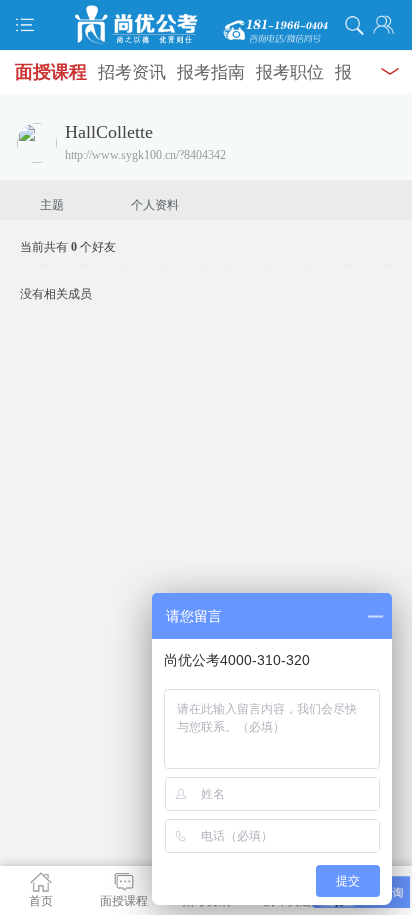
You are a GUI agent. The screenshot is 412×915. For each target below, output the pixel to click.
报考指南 (211, 72)
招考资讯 (132, 72)
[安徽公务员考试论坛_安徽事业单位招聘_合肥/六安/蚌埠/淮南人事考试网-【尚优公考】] (206, 25)
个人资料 (155, 205)
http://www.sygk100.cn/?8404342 (145, 155)
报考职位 (290, 72)
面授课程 (51, 72)
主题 (52, 205)
